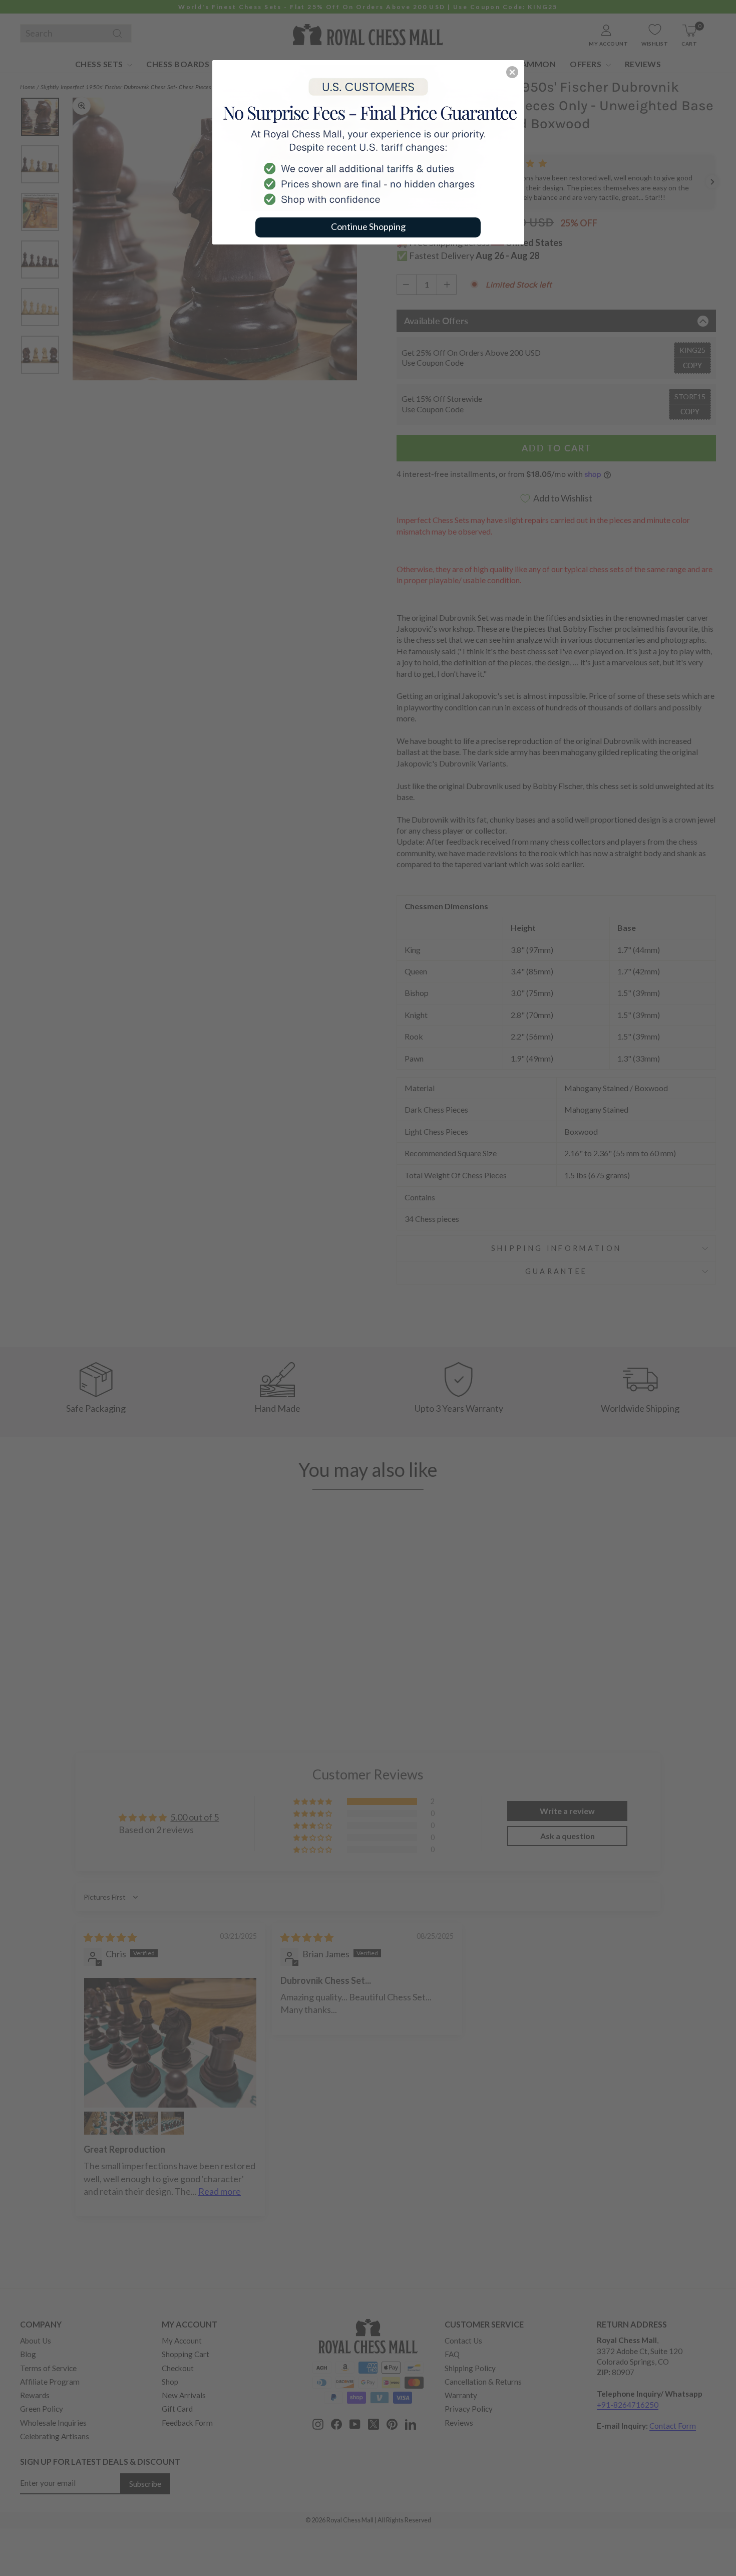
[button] (512, 72)
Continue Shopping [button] (368, 226)
